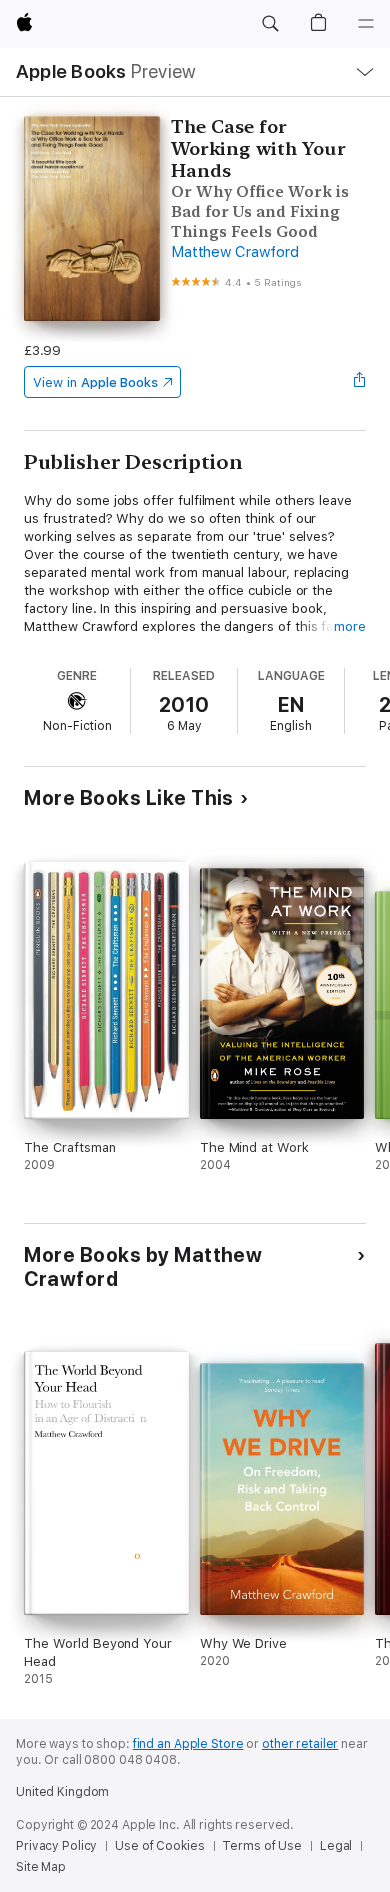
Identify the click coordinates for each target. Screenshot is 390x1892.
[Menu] (366, 24)
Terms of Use (262, 1846)
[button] (270, 24)
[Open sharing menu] (360, 382)
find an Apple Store (188, 1744)
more (350, 626)
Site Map (41, 1867)
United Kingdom (62, 1792)
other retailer (300, 1744)
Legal (336, 1846)
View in (95, 382)
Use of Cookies (159, 1846)
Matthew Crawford (234, 252)
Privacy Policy (56, 1846)
